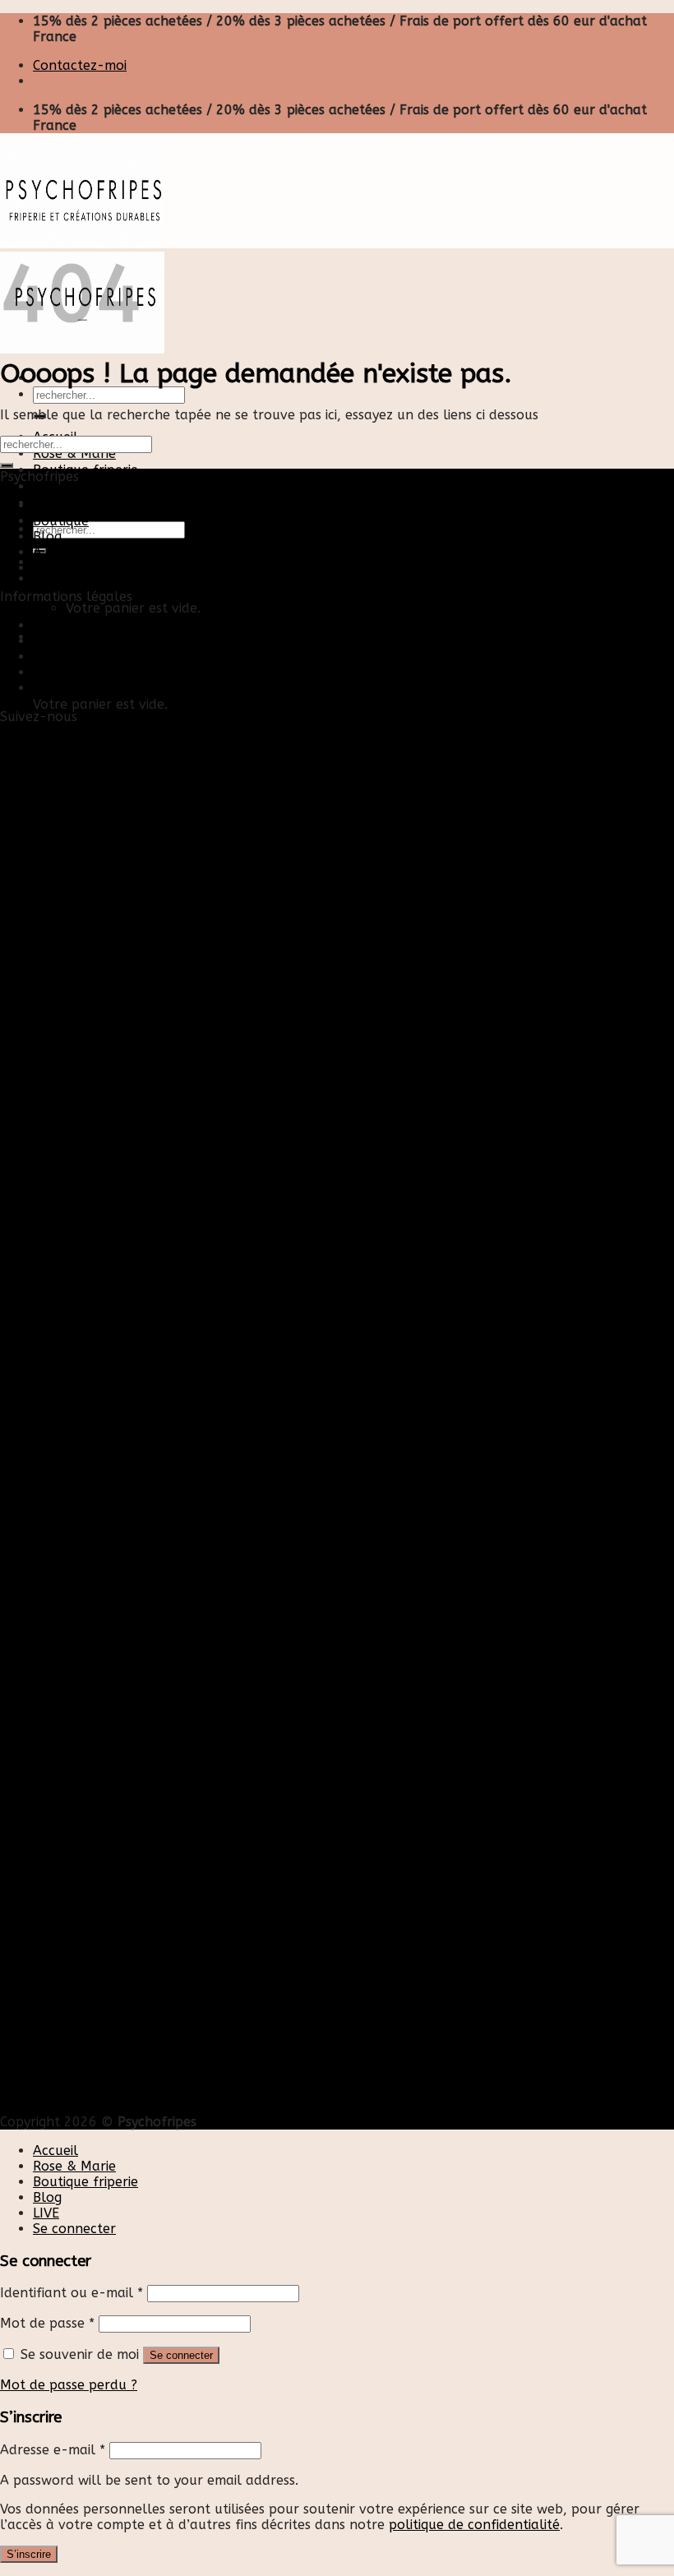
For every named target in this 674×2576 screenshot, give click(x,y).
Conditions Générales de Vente (129, 672)
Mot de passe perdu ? (69, 2385)
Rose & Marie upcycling (106, 568)
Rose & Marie (74, 453)
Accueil (55, 505)
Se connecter (181, 2355)
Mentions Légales (88, 657)
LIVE (46, 2213)
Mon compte (73, 641)
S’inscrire (29, 2554)
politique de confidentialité (474, 2525)
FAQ (46, 688)
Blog (47, 486)
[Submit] (7, 465)
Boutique (61, 521)
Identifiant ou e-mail (72, 2293)
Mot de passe (47, 2323)
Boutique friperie (85, 470)
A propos (62, 552)
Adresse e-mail (53, 2450)
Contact (58, 625)
